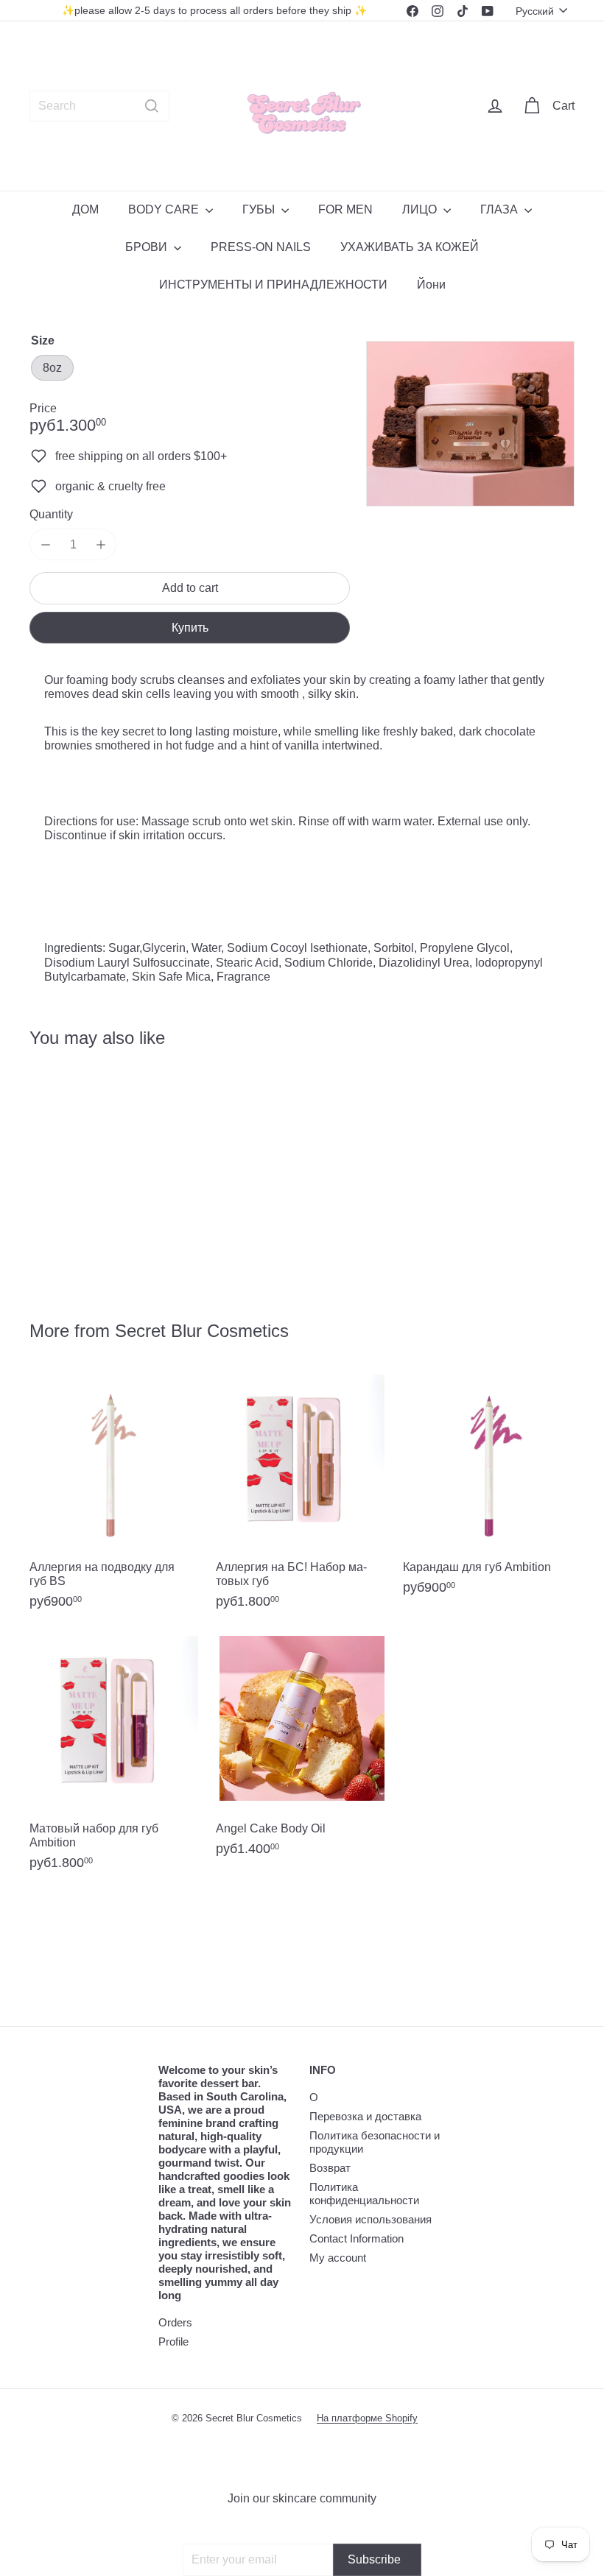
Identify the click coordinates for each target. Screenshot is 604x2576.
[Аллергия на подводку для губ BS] (115, 1498)
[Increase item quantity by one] (101, 544)
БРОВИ (148, 247)
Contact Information (357, 2238)
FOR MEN (345, 209)
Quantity (51, 514)
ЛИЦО (421, 209)
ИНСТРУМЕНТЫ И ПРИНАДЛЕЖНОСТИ (273, 285)
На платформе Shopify (367, 2418)
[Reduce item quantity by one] (45, 544)
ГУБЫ (260, 209)
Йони (431, 285)
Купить (190, 628)
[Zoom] (470, 424)
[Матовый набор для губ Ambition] (115, 1759)
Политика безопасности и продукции (375, 2142)
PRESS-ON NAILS (261, 247)
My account (338, 2258)
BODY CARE (165, 209)
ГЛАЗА (501, 209)
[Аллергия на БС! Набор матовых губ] (302, 1498)
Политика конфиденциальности (364, 2194)
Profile (173, 2342)
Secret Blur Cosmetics (202, 1331)
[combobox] (99, 106)
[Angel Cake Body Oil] (302, 1752)
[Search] (152, 106)
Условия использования (371, 2219)
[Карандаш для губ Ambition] (489, 1490)
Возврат (330, 2168)
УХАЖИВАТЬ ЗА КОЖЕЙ (410, 247)
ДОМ (85, 209)
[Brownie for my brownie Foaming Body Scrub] (69, 1174)
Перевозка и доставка (365, 2116)
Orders (175, 2322)
